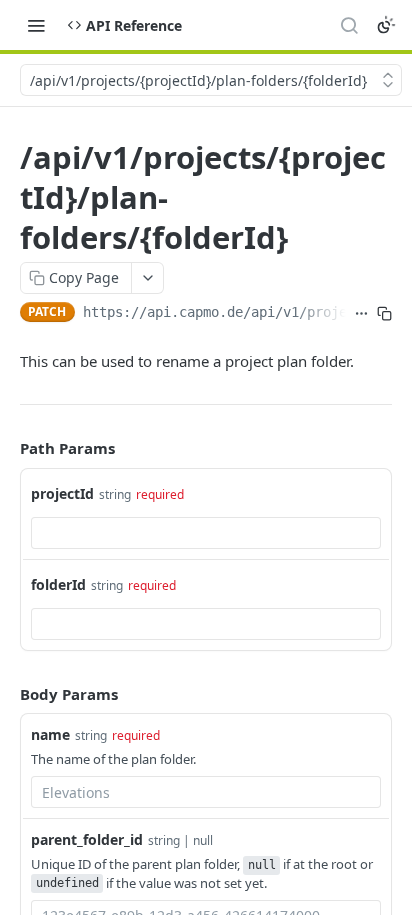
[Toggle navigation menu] (36, 25)
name (50, 734)
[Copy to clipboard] (384, 314)
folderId (58, 584)
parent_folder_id (87, 839)
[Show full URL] (361, 314)
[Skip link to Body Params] (6, 694)
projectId (62, 493)
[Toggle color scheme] (386, 25)
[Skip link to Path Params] (6, 448)
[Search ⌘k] (349, 25)
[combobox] (206, 533)
